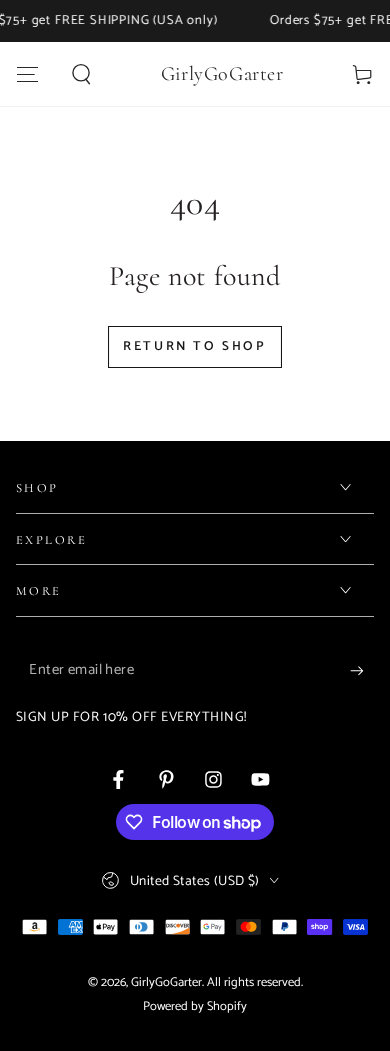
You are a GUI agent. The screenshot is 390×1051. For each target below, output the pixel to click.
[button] (82, 74)
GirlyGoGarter (166, 982)
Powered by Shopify (195, 1006)
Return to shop (194, 346)
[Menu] (27, 74)
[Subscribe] (362, 671)
